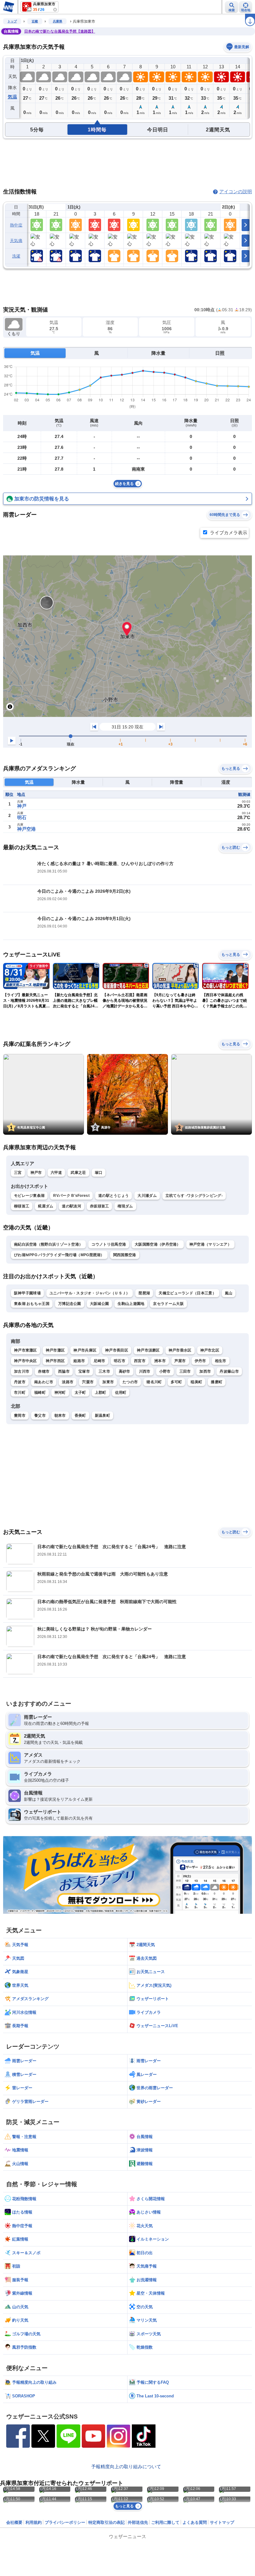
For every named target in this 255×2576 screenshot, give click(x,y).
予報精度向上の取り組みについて (126, 2467)
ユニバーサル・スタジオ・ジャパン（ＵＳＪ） (90, 1293)
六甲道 (56, 1173)
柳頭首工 (22, 1206)
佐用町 (121, 1393)
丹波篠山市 (229, 1371)
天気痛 (16, 241)
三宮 (18, 1173)
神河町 (60, 1393)
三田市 (185, 1371)
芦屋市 (180, 1361)
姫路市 (79, 1361)
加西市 (205, 1371)
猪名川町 (154, 1382)
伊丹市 (200, 1361)
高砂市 (125, 1371)
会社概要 (14, 2522)
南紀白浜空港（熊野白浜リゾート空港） (48, 1244)
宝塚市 (84, 1371)
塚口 (99, 1173)
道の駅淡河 (72, 1206)
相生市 (221, 1361)
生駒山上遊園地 (131, 1304)
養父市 (40, 1416)
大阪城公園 (100, 1304)
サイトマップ (222, 2522)
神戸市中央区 (25, 1361)
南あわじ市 (44, 1382)
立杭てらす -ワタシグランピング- (194, 1196)
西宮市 (140, 1361)
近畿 (35, 21)
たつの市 (130, 1382)
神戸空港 (26, 829)
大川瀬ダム (147, 1196)
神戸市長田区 (117, 1350)
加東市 (108, 1382)
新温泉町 (102, 1416)
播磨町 (217, 1382)
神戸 (22, 806)
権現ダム (125, 1206)
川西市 (145, 1371)
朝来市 (60, 1416)
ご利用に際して (165, 2522)
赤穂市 (44, 1371)
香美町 (80, 1416)
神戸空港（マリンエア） (210, 1244)
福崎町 (40, 1393)
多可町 (176, 1382)
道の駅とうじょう (114, 1196)
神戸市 (36, 1173)
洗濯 (16, 256)
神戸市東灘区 (25, 1350)
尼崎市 (99, 1361)
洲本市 (160, 1361)
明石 (22, 817)
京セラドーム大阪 (168, 1304)
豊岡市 (20, 1416)
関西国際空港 (125, 1255)
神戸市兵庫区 (85, 1350)
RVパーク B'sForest (71, 1196)
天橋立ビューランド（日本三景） (187, 1293)
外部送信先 (138, 2522)
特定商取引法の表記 (107, 2522)
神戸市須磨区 (148, 1350)
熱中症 (16, 225)
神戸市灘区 (55, 1350)
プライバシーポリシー (65, 2522)
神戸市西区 (55, 1361)
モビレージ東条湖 (29, 1196)
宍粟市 (88, 1382)
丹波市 (20, 1382)
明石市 (120, 1361)
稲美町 (196, 1382)
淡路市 (68, 1382)
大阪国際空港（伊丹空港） (158, 1244)
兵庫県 (58, 21)
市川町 (20, 1393)
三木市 (104, 1371)
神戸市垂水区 (180, 1350)
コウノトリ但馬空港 (109, 1244)
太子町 (80, 1393)
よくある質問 (195, 2522)
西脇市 (64, 1371)
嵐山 (229, 1293)
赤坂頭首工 (100, 1206)
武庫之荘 (78, 1173)
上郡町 (101, 1393)
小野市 (165, 1371)
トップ (12, 21)
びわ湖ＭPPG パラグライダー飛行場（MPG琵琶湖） (59, 1255)
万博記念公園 (70, 1304)
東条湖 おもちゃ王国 (32, 1304)
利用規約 (34, 2522)
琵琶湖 (144, 1293)
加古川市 (22, 1371)
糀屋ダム (46, 1206)
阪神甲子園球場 (27, 1293)
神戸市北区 (210, 1350)
